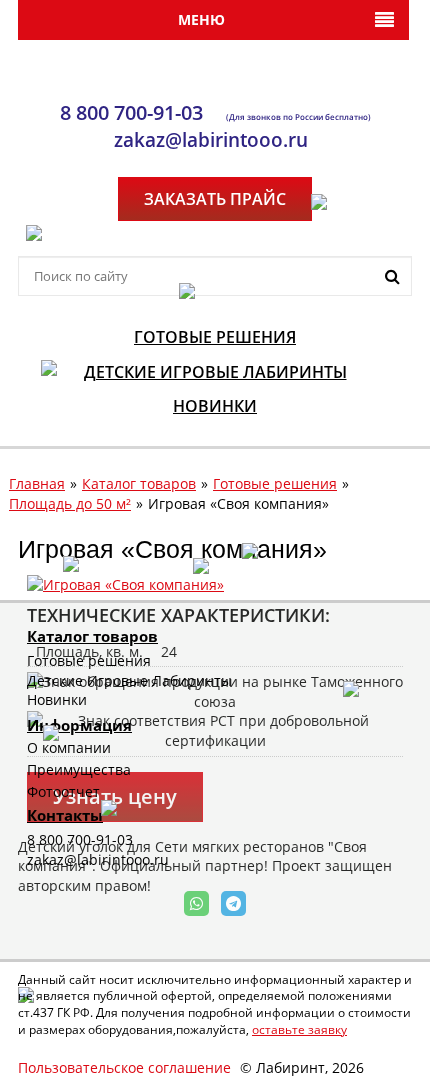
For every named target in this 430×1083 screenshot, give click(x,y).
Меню (201, 19)
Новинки (57, 699)
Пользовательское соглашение (124, 1067)
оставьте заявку (299, 1029)
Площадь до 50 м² (70, 503)
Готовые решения (275, 483)
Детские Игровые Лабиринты (129, 680)
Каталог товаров (139, 483)
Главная (37, 483)
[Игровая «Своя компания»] (125, 583)
